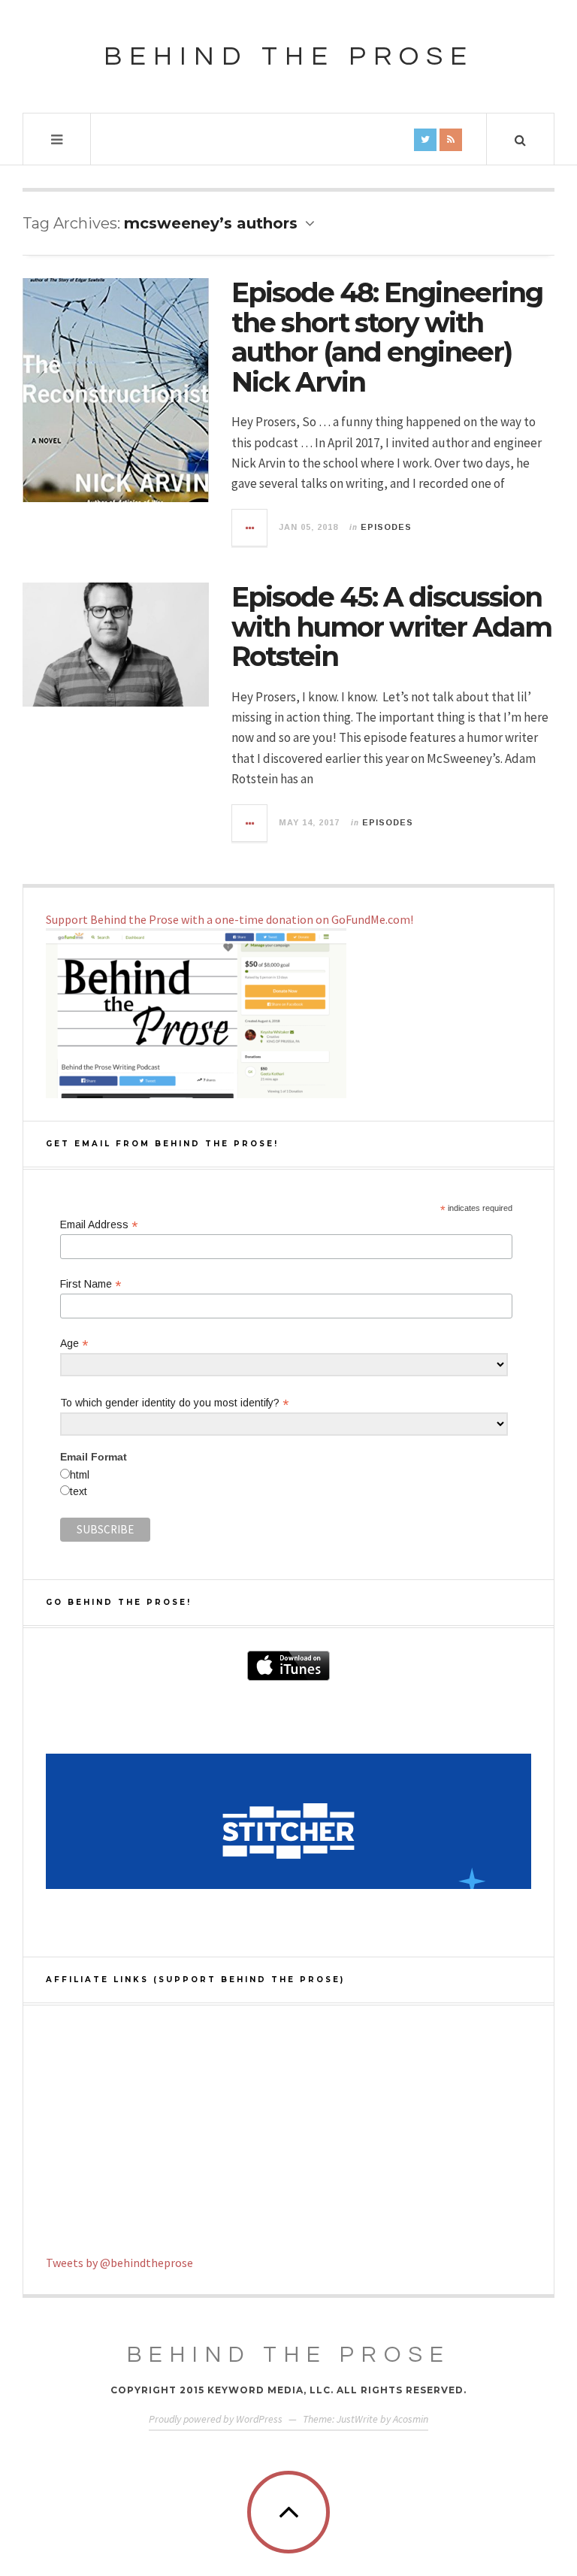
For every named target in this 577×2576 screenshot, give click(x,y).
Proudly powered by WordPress (216, 2419)
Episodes (386, 527)
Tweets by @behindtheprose (119, 2263)
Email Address (99, 1225)
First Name (91, 1284)
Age (74, 1344)
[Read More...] (250, 528)
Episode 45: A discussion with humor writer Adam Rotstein (391, 627)
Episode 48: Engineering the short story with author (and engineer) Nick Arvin (387, 337)
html (80, 1475)
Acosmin (411, 2419)
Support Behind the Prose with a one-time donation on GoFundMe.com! (230, 919)
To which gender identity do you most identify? (174, 1403)
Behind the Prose (289, 56)
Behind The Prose (289, 2355)
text (79, 1491)
